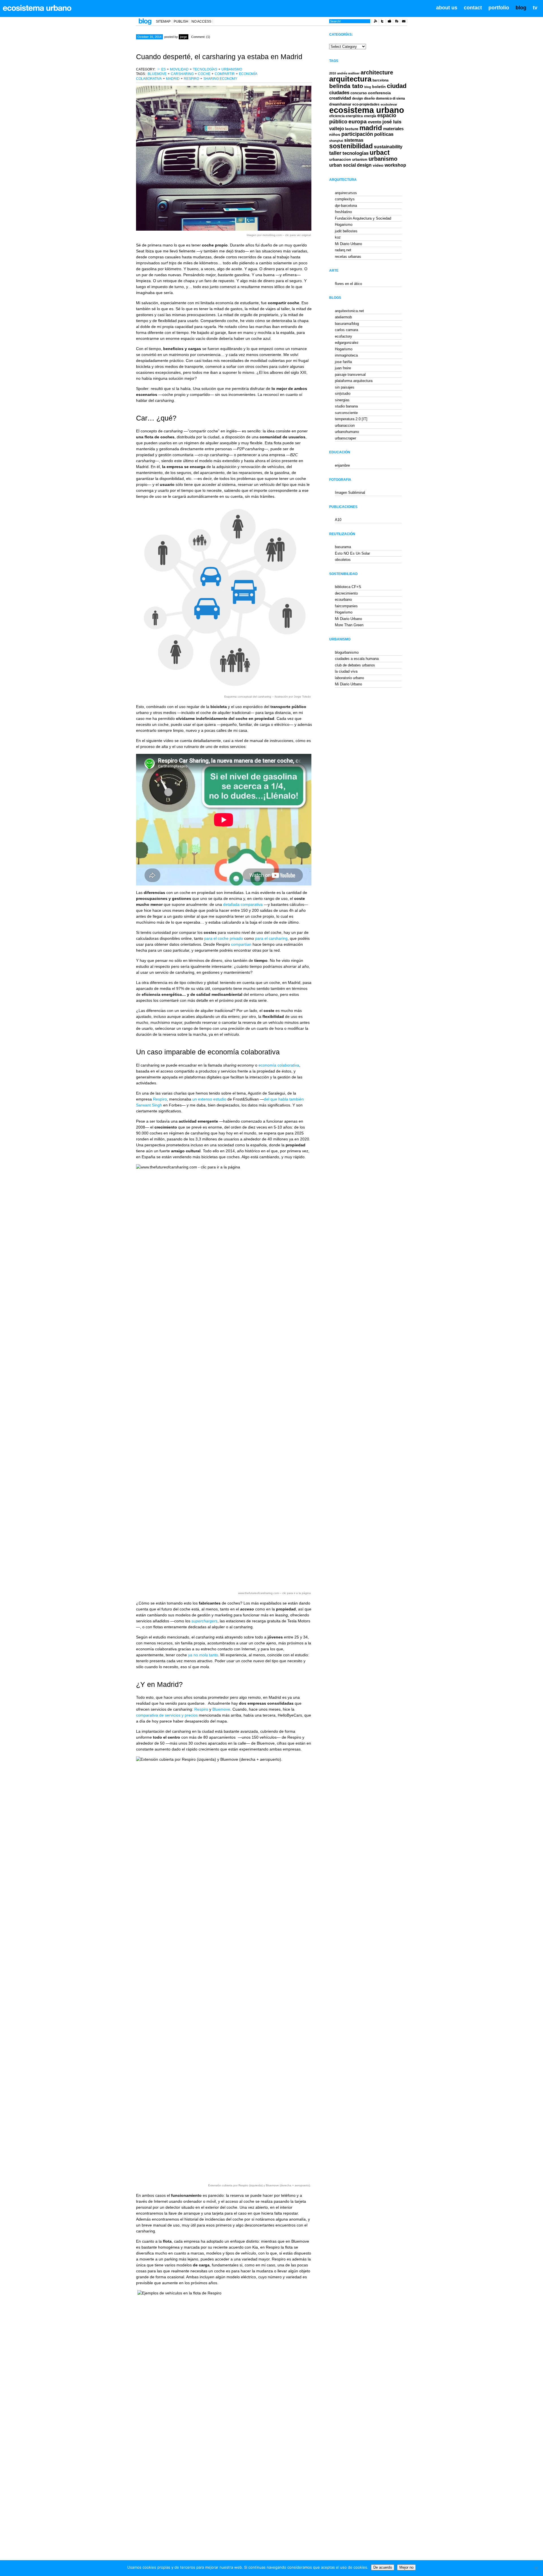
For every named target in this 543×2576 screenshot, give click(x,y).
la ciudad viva (346, 671)
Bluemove (157, 74)
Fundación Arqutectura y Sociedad (363, 218)
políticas (384, 134)
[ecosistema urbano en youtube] (389, 22)
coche (204, 74)
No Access (201, 22)
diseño (369, 98)
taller (335, 153)
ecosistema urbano (367, 110)
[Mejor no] (536, 2568)
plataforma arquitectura (354, 381)
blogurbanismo (347, 652)
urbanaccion (340, 159)
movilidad (179, 69)
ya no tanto (203, 1655)
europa (358, 122)
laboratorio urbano (349, 678)
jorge (184, 37)
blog (521, 8)
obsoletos (343, 560)
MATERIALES (393, 129)
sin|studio (343, 393)
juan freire (343, 368)
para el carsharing (271, 938)
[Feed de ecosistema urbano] (375, 22)
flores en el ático (348, 284)
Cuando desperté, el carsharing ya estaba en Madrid (219, 57)
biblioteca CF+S (348, 587)
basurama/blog (347, 324)
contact (473, 8)
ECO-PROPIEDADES (366, 104)
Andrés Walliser (348, 73)
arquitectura (350, 79)
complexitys (345, 199)
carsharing (182, 74)
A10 (338, 520)
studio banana (346, 406)
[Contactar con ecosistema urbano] (404, 22)
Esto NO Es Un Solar (352, 553)
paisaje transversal (350, 375)
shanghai (336, 141)
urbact (380, 153)
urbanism (360, 159)
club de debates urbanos (355, 665)
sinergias (342, 400)
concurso (359, 93)
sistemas (354, 140)
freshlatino (343, 212)
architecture (377, 72)
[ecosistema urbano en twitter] (382, 22)
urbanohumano (347, 432)
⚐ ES (161, 69)
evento (375, 122)
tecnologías (205, 69)
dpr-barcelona (346, 206)
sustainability (388, 147)
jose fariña (343, 362)
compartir (225, 74)
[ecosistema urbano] (37, 8)
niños (335, 134)
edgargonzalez (347, 343)
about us (447, 8)
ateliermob (343, 317)
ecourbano (343, 600)
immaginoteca (346, 355)
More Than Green (349, 625)
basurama (343, 547)
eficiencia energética (346, 116)
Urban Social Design (350, 165)
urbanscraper (345, 438)
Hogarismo (344, 225)
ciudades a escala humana (357, 659)
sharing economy (220, 79)
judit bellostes (346, 231)
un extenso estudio (209, 1099)
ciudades (339, 93)
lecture (352, 129)
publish (181, 22)
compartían (241, 944)
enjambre (342, 465)
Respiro (191, 79)
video (378, 165)
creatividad (340, 98)
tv (535, 8)
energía (370, 116)
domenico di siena (390, 98)
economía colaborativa (279, 1065)
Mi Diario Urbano (348, 244)
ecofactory (343, 336)
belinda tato (346, 86)
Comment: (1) (201, 37)
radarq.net (343, 250)
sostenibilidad (351, 146)
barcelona (381, 80)
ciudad (397, 86)
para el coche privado (224, 938)
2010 (333, 73)
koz (338, 237)
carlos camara (346, 330)
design (357, 98)
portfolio (499, 8)
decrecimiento (346, 593)
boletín (379, 87)
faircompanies (346, 606)
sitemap (163, 22)
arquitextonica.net (349, 311)
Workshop (395, 165)
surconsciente (346, 413)
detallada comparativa (243, 904)
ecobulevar (389, 104)
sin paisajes (345, 387)
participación (357, 134)
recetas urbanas (348, 257)
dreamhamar (340, 104)
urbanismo (232, 69)
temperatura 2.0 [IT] (351, 419)
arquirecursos (346, 193)
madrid (173, 79)
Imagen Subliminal (350, 493)
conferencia (379, 93)
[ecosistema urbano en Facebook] (397, 22)
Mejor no (406, 2567)
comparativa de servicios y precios (167, 1715)
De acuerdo (383, 2567)
